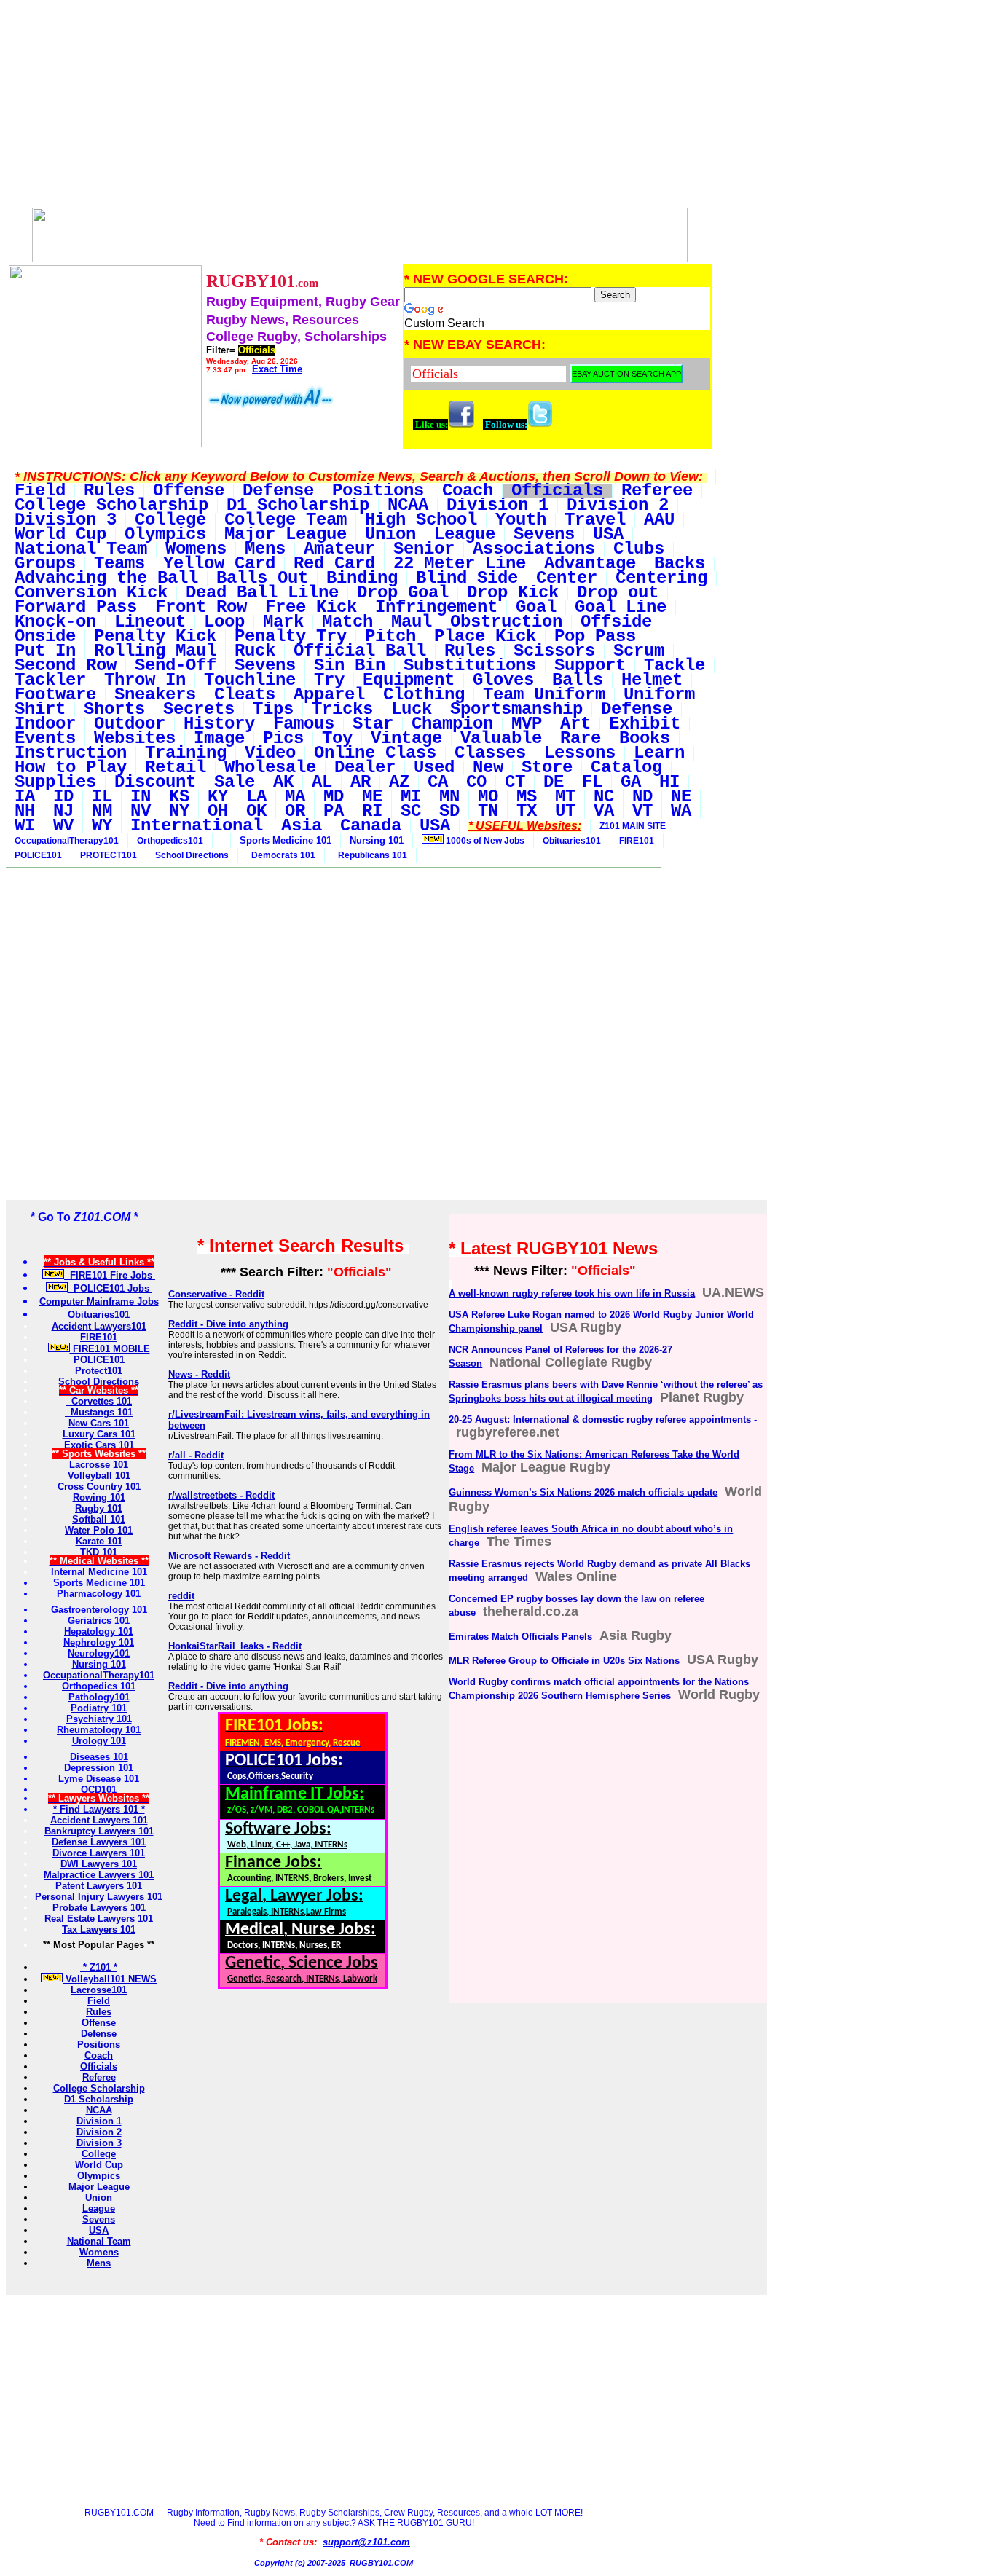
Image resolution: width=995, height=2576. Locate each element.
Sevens (99, 2219)
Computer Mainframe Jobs (99, 1301)
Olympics (99, 2176)
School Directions (192, 855)
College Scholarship (99, 2088)
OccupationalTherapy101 (67, 841)
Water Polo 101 (99, 1530)
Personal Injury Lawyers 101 (99, 1897)
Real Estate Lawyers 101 (99, 1919)
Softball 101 (99, 1519)
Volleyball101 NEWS (110, 1979)
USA (99, 2230)
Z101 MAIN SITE (633, 826)
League (99, 2208)
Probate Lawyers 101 (99, 1908)
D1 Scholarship (99, 2099)
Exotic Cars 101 (99, 1445)
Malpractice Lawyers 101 (99, 1875)
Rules (99, 2012)
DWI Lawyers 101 (99, 1864)
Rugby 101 (99, 1508)
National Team (99, 2241)
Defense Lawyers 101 (99, 1842)
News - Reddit (199, 1374)
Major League (99, 2187)
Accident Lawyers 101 (99, 1820)
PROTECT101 (109, 855)
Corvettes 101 (99, 1401)
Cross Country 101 (99, 1487)
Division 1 (99, 2121)
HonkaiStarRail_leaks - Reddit (235, 1646)
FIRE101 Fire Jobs (110, 1275)
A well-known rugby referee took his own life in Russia (572, 1293)
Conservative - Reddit (216, 1294)
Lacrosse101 (99, 1990)
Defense (99, 2034)
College (99, 2154)
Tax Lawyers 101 (99, 1929)
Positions (99, 2045)
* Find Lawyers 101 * (99, 1809)
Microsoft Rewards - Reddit (229, 1556)
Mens (99, 2263)
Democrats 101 (281, 855)
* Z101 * (99, 1967)
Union (99, 2198)
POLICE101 (38, 855)
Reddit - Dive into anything (228, 1324)
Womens (99, 2252)
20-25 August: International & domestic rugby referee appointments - (603, 1419)
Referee (99, 2077)
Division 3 (99, 2143)
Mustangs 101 (99, 1412)
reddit (181, 1596)
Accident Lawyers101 (99, 1326)
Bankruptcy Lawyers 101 (99, 1831)
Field (99, 2001)
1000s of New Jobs (484, 841)
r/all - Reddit (196, 1455)
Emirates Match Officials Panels (520, 1637)
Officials (99, 2066)
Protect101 (99, 1371)
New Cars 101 (99, 1423)
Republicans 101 (370, 855)
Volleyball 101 (99, 1476)
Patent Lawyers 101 (99, 1886)
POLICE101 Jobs (110, 1288)
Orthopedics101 (170, 841)
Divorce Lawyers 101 (99, 1853)
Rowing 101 (99, 1497)
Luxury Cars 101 (99, 1434)
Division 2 (99, 2132)
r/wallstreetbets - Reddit (221, 1495)
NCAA (99, 2110)
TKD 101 (99, 1552)
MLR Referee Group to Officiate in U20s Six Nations (564, 1661)
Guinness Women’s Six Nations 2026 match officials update (583, 1492)
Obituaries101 (572, 841)
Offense (99, 2023)
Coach (99, 2055)
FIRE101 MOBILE (110, 1349)
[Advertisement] (359, 108)
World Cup (99, 2165)
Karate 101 (99, 1541)
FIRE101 (637, 841)
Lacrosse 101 (99, 1465)
